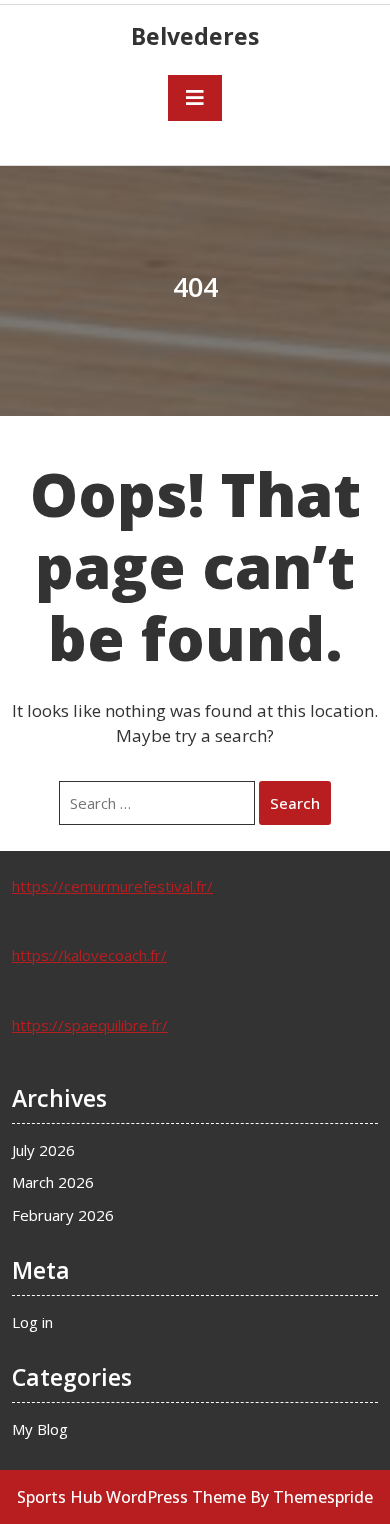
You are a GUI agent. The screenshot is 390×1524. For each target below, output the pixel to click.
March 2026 (53, 1182)
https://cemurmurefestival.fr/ (112, 886)
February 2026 (63, 1215)
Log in (32, 1322)
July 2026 (43, 1150)
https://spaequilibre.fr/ (90, 1025)
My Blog (40, 1429)
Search (295, 803)
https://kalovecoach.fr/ (89, 955)
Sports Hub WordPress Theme (131, 1497)
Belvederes (195, 36)
